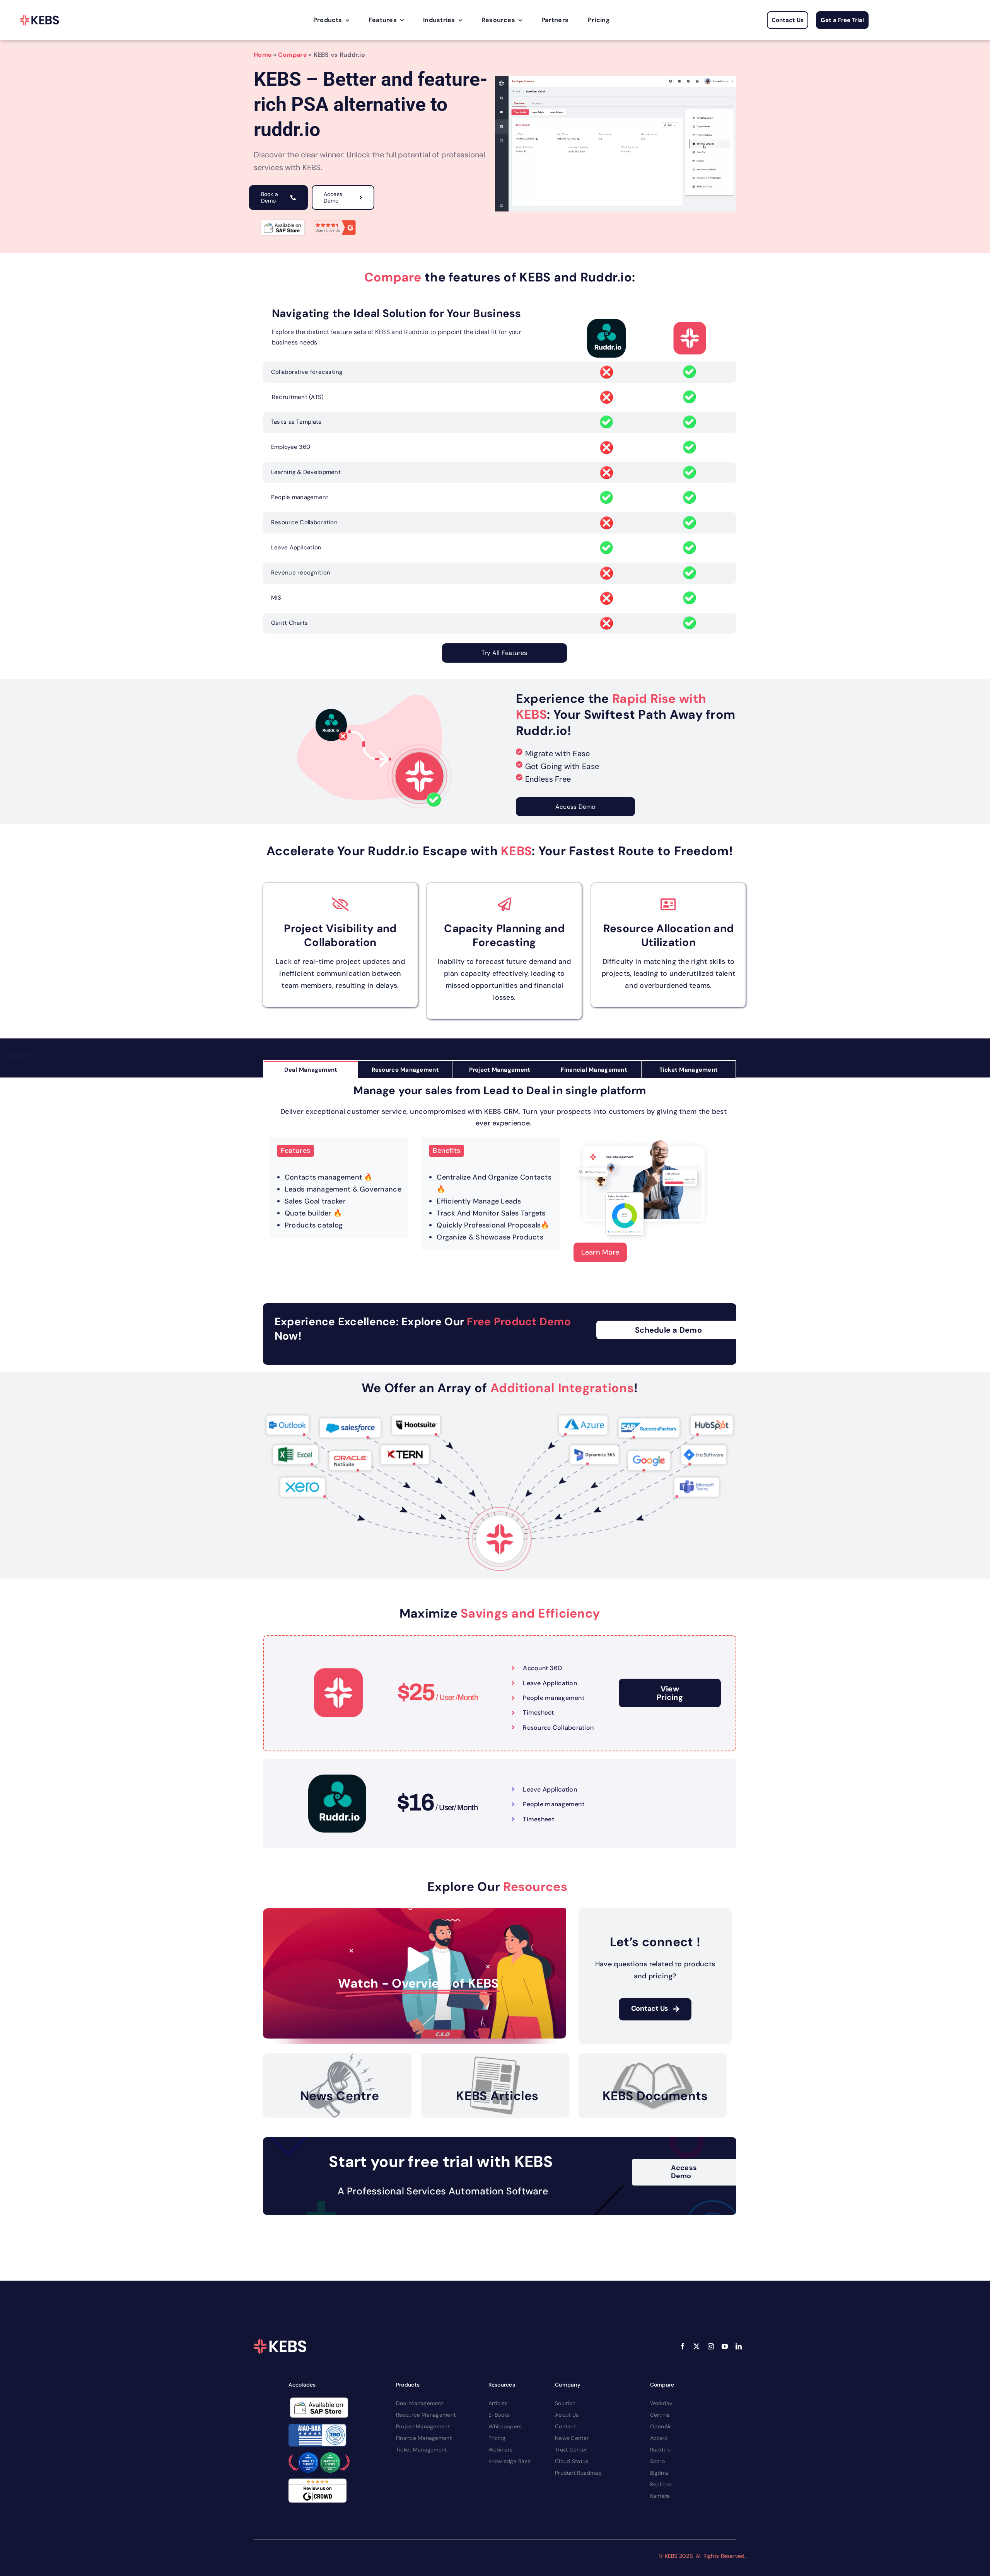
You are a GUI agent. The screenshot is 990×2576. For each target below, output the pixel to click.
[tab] (311, 1070)
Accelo (659, 2438)
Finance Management (424, 2438)
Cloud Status (572, 2461)
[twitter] (696, 2346)
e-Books (499, 2415)
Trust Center (571, 2450)
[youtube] (725, 2346)
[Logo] (39, 20)
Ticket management (422, 2450)
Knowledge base (510, 2461)
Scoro (657, 2461)
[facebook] (683, 2346)
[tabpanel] (500, 1177)
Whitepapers (505, 2426)
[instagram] (711, 2346)
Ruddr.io (661, 2450)
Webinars (501, 2450)
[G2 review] (335, 221)
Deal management (420, 2403)
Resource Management (426, 2415)
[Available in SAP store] (283, 223)
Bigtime (660, 2473)
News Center (572, 2438)
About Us (567, 2415)
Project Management (423, 2426)
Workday (661, 2403)
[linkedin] (739, 2346)
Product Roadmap (578, 2473)
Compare (293, 55)
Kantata (660, 2496)
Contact (565, 2426)
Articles (498, 2403)
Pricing (497, 2438)
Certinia (660, 2415)
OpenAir (661, 2426)
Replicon (661, 2484)
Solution (565, 2403)
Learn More (600, 1252)
